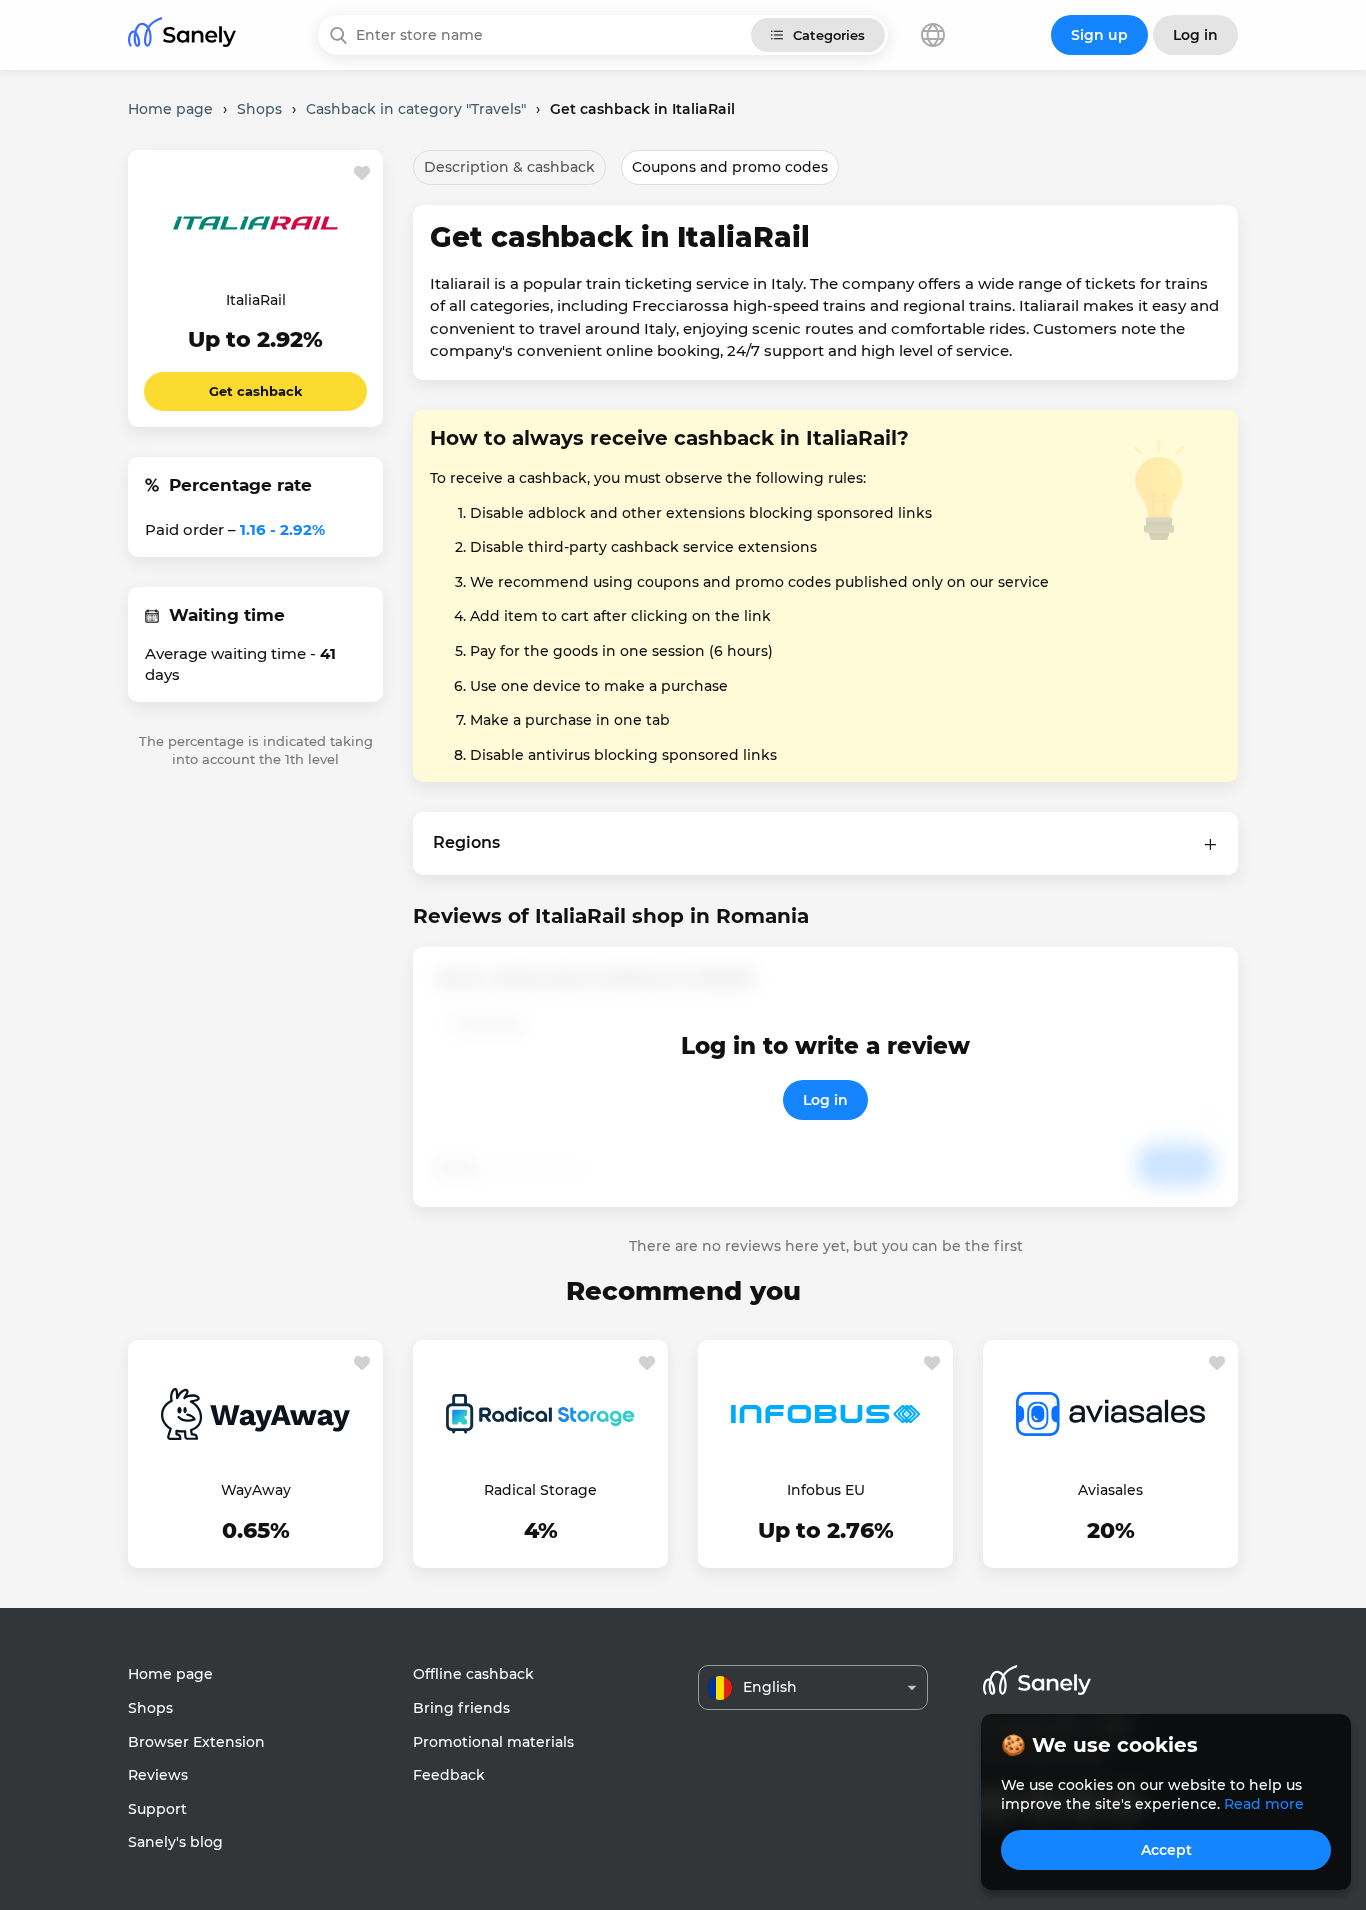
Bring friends (461, 1708)
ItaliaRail (256, 300)
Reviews (158, 1775)
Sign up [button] (1099, 35)
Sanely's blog (175, 1842)
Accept (1166, 1850)
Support (157, 1809)
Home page (170, 1674)
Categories (829, 35)
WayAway (256, 1490)
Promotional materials (493, 1742)
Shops (150, 1708)
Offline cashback (473, 1674)
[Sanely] (182, 35)
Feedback (449, 1775)
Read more (1264, 1804)
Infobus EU (826, 1490)
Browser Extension (196, 1742)
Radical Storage (540, 1490)
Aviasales (1110, 1490)
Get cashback (256, 391)
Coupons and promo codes (730, 167)
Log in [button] (1195, 35)
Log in (825, 1100)
